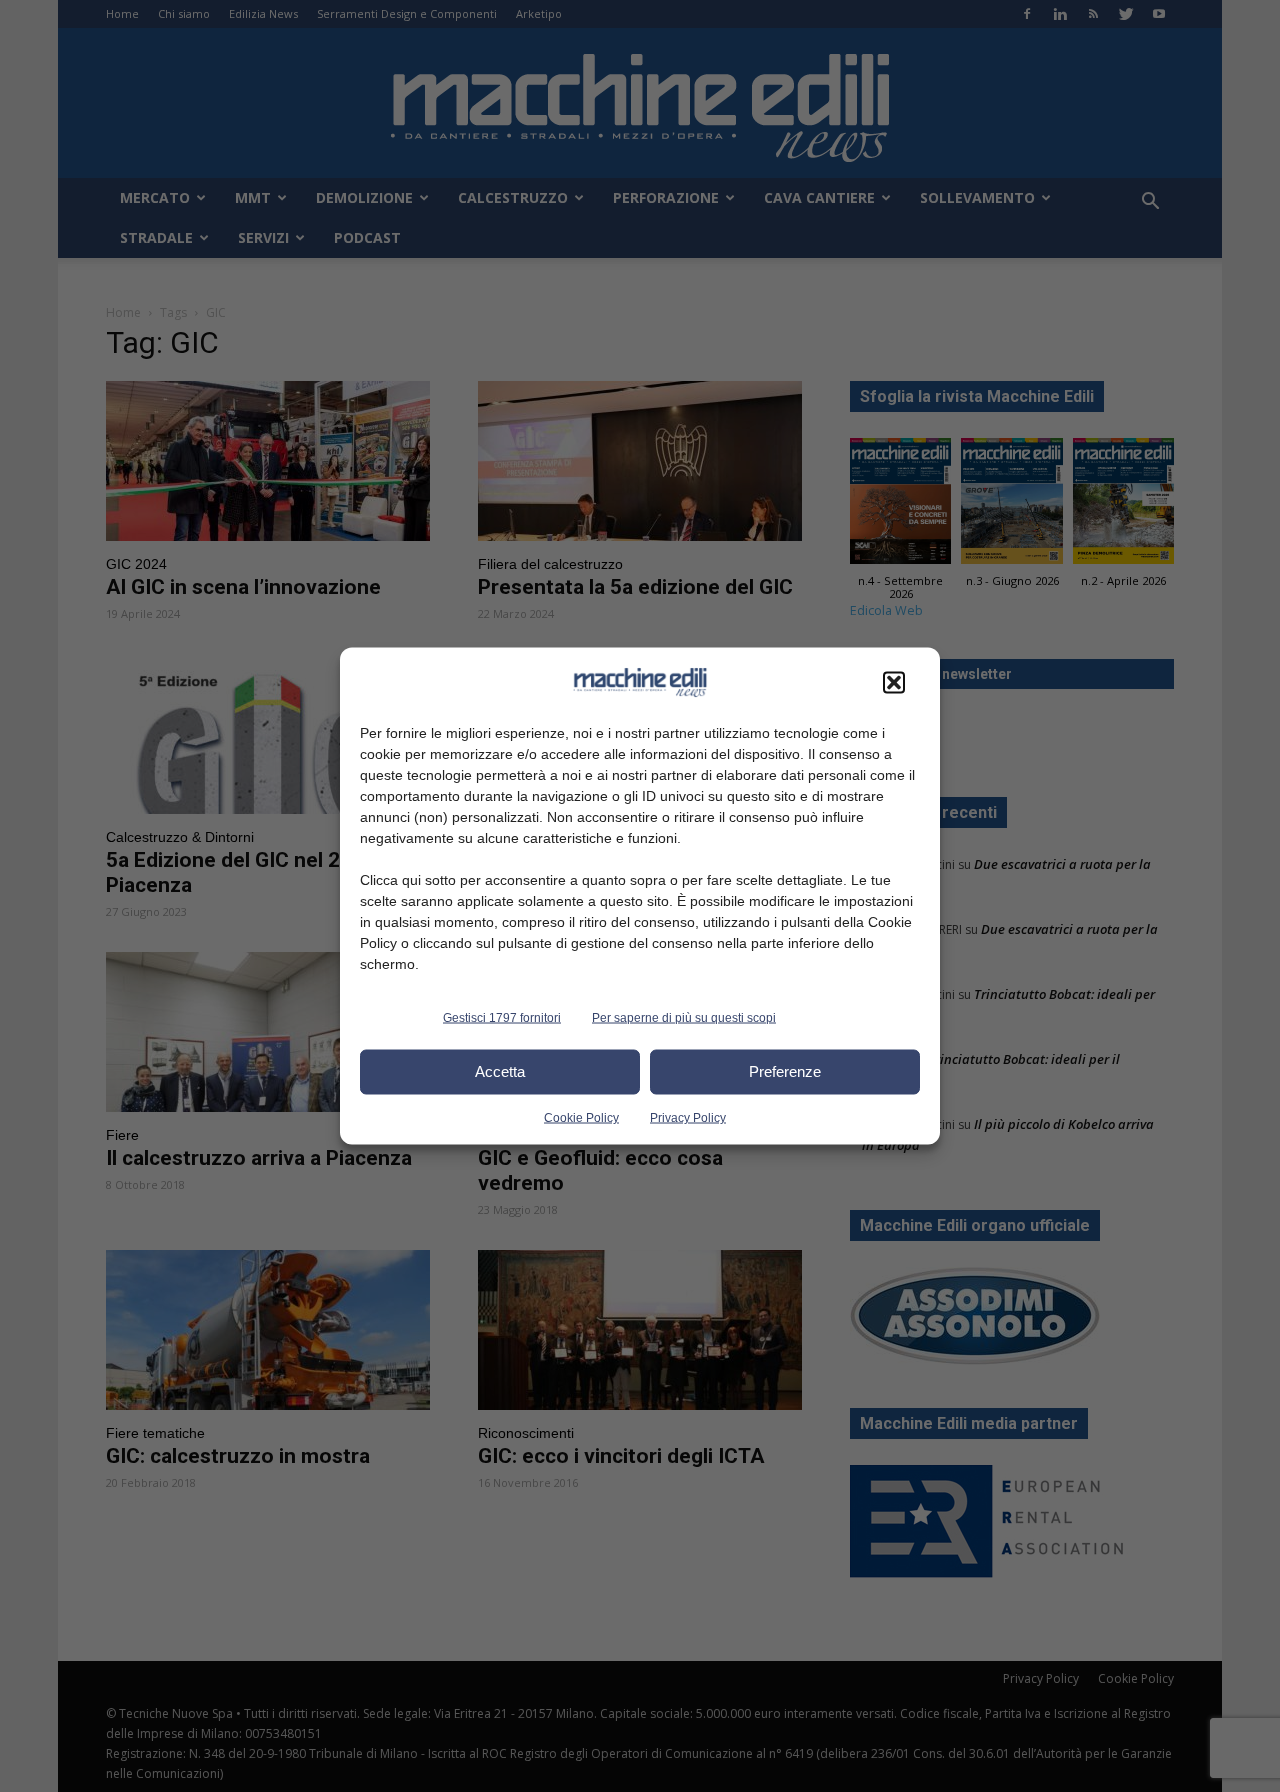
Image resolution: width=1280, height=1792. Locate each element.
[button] (894, 682)
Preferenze (785, 1071)
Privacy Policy (688, 1117)
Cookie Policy (581, 1117)
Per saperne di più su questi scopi (684, 1017)
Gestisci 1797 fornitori (502, 1017)
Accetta (500, 1071)
